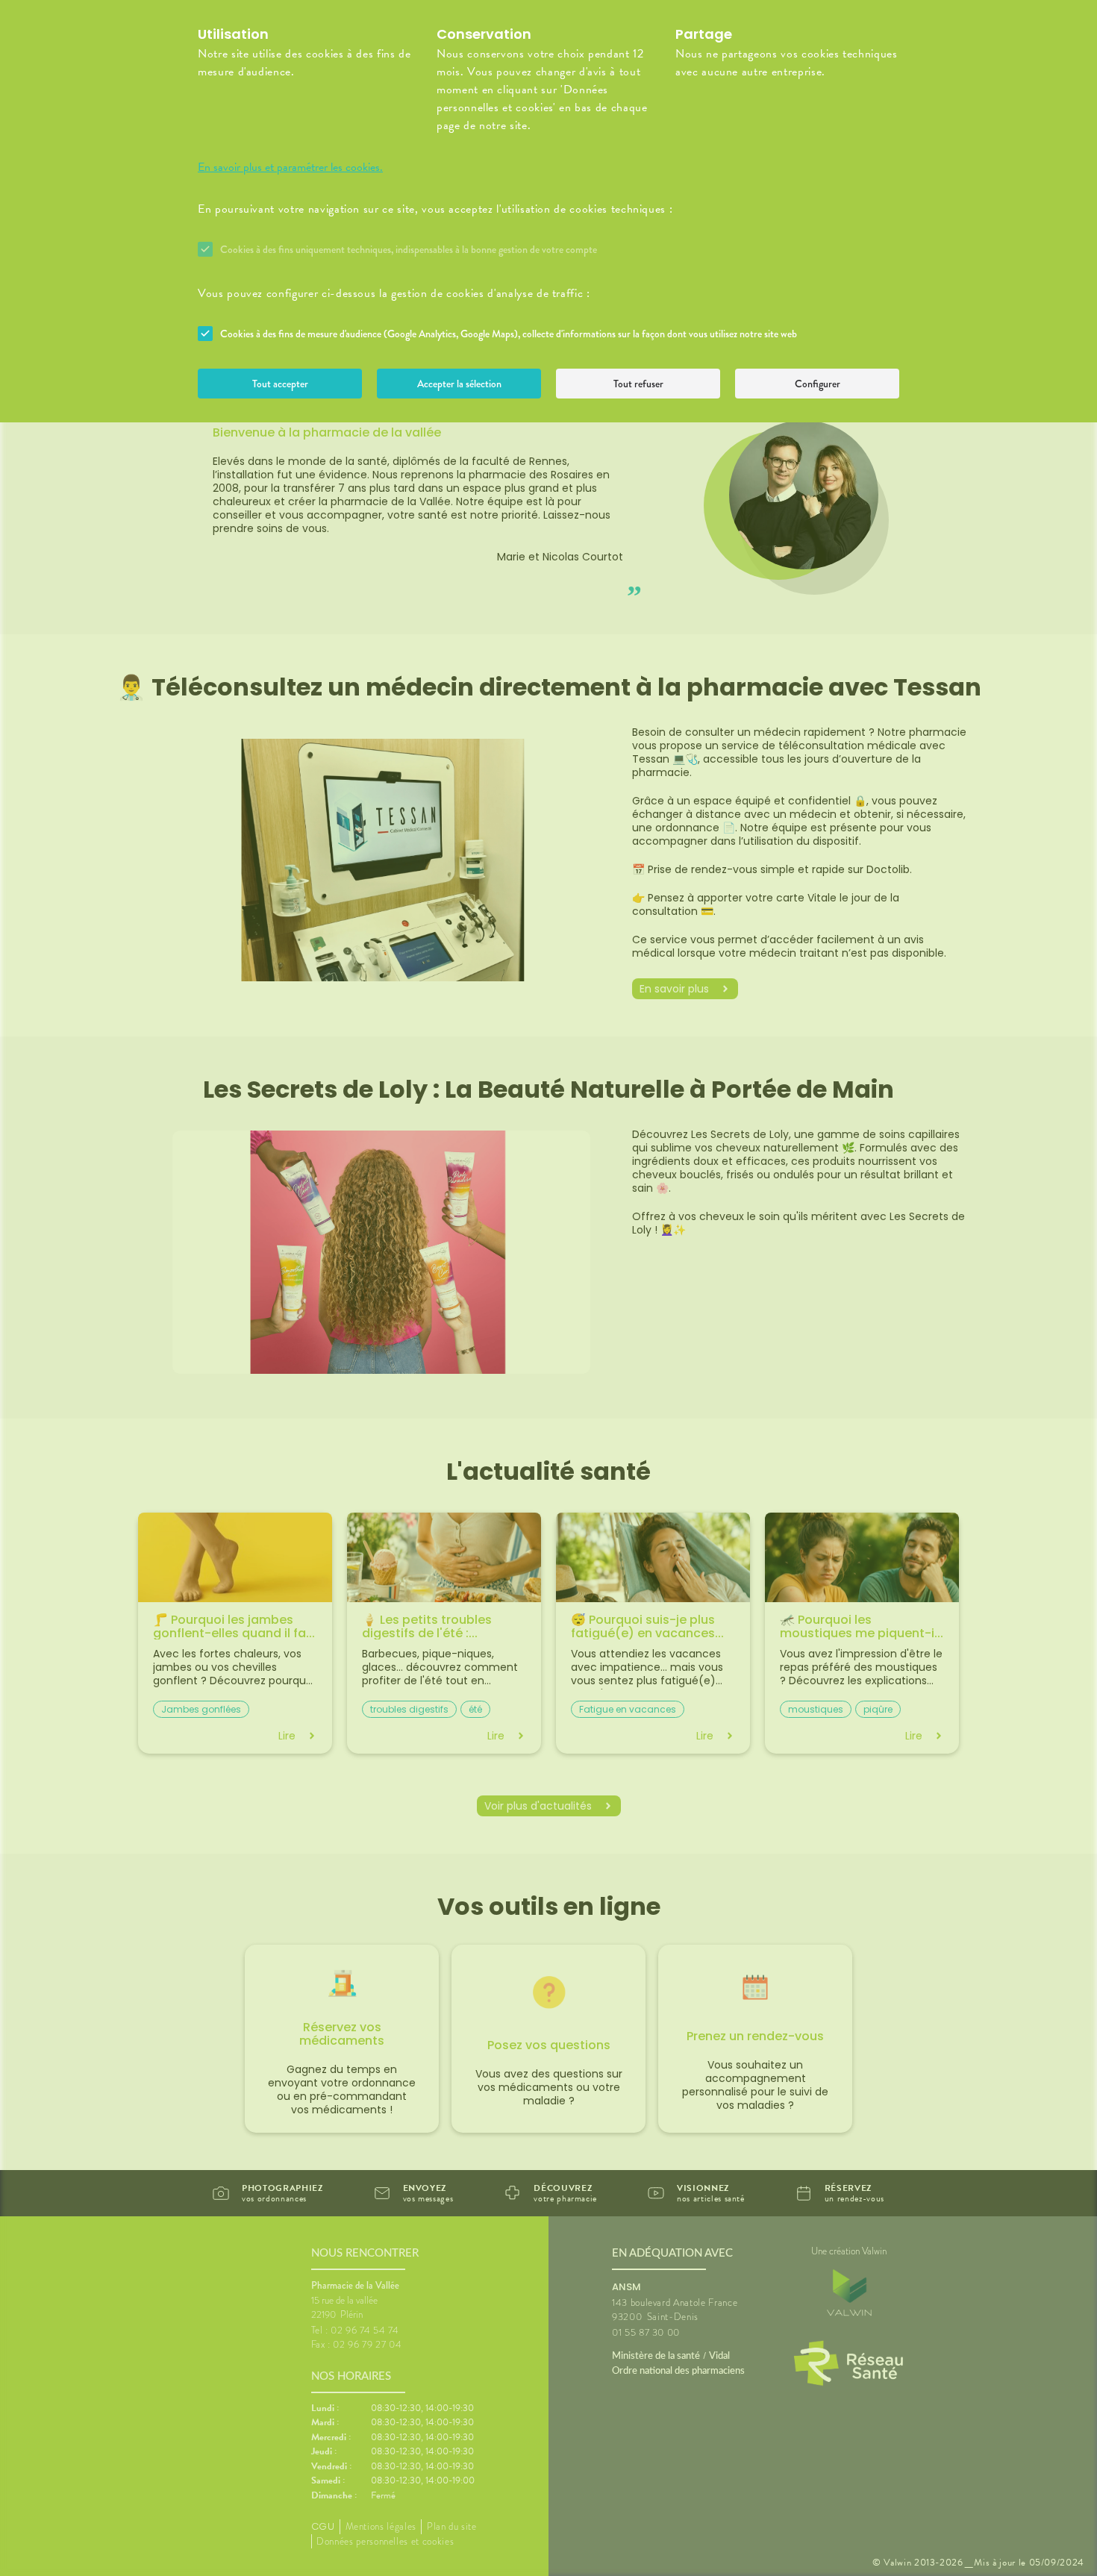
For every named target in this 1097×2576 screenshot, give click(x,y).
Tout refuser (638, 384)
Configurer (818, 384)
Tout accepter (280, 384)
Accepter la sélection (459, 384)
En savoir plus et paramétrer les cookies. (290, 167)
